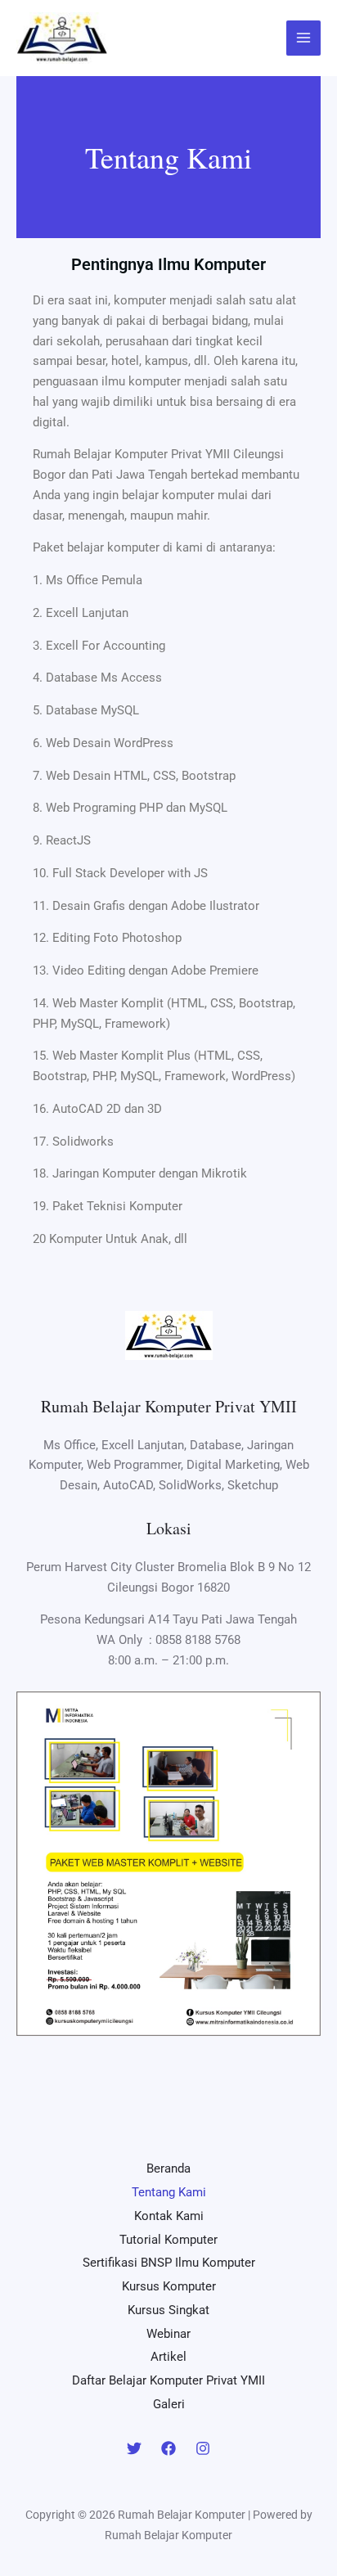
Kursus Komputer (169, 2286)
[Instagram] (203, 2448)
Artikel (168, 2357)
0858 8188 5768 (198, 1640)
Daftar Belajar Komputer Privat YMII (168, 2380)
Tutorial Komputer (168, 2240)
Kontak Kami (169, 2216)
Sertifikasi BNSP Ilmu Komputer (169, 2263)
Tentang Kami (169, 2192)
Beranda (168, 2168)
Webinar (168, 2334)
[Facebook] (168, 2448)
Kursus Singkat (168, 2310)
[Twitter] (134, 2448)
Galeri (169, 2404)
